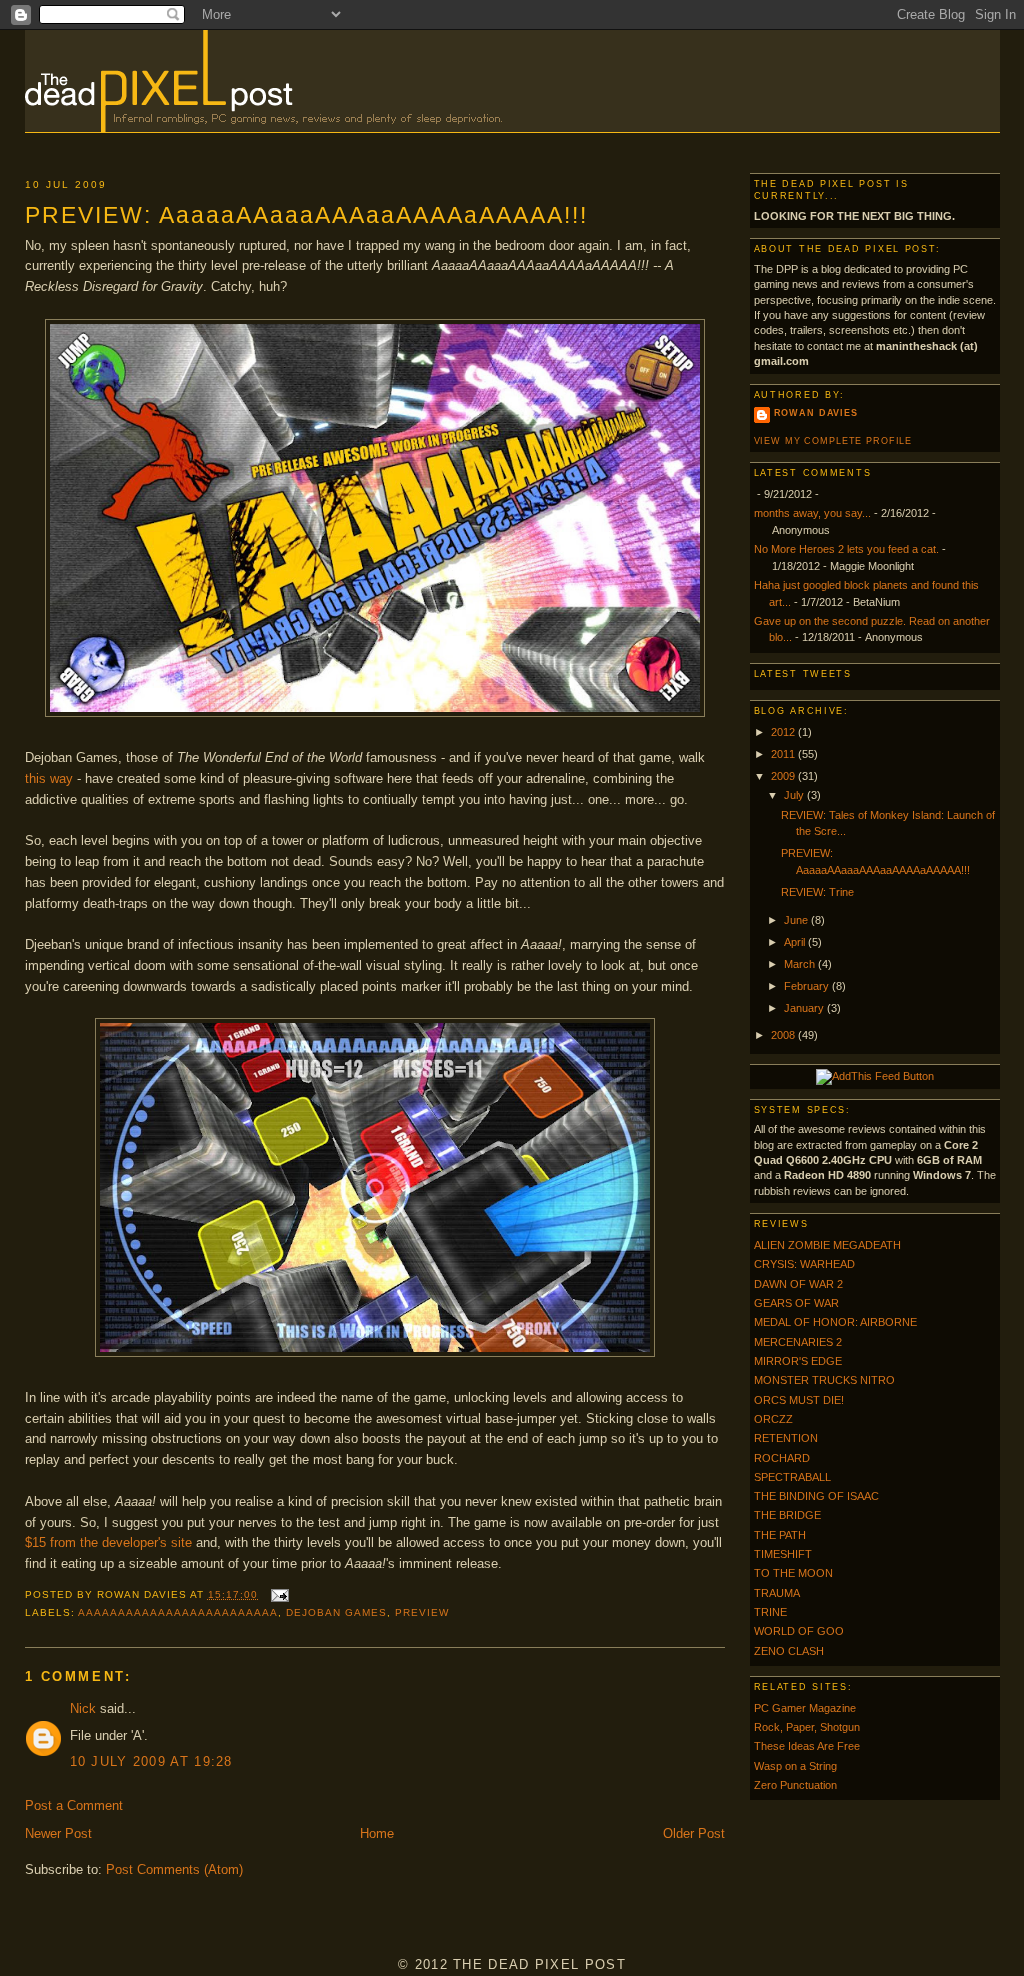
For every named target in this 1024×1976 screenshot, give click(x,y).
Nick (83, 1708)
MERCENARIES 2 (798, 1342)
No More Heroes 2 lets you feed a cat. (846, 549)
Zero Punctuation (795, 1785)
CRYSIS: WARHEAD (804, 1264)
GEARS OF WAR (796, 1303)
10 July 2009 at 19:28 (151, 1761)
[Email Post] (277, 1594)
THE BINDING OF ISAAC (816, 1496)
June (797, 920)
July (795, 795)
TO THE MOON (793, 1573)
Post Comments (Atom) (174, 1869)
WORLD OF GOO (799, 1631)
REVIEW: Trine (817, 892)
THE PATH (780, 1535)
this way (49, 778)
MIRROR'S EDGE (798, 1361)
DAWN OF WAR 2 (798, 1284)
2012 (784, 732)
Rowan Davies (816, 413)
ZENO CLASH (789, 1651)
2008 (784, 1035)
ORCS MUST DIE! (799, 1400)
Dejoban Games (336, 1612)
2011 (784, 754)
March (801, 964)
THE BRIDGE (787, 1515)
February (808, 986)
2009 (784, 776)
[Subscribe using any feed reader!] (875, 1076)
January (805, 1008)
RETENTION (786, 1438)
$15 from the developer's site (108, 1542)
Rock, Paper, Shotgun (807, 1727)
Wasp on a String (795, 1766)
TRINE (770, 1612)
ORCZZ (773, 1419)
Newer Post (58, 1833)
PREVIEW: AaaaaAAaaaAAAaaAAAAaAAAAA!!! (306, 215)
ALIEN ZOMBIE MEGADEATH (827, 1245)
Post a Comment (74, 1805)
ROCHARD (782, 1458)
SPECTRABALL (792, 1477)
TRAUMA (777, 1593)
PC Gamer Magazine (805, 1708)
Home (377, 1833)
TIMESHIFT (783, 1554)
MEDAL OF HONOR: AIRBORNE (835, 1322)
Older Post (694, 1833)
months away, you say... (812, 513)
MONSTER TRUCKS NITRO (824, 1380)
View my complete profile (833, 441)
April (796, 942)
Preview (422, 1612)
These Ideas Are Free (807, 1746)
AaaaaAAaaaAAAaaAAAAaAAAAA (178, 1612)
